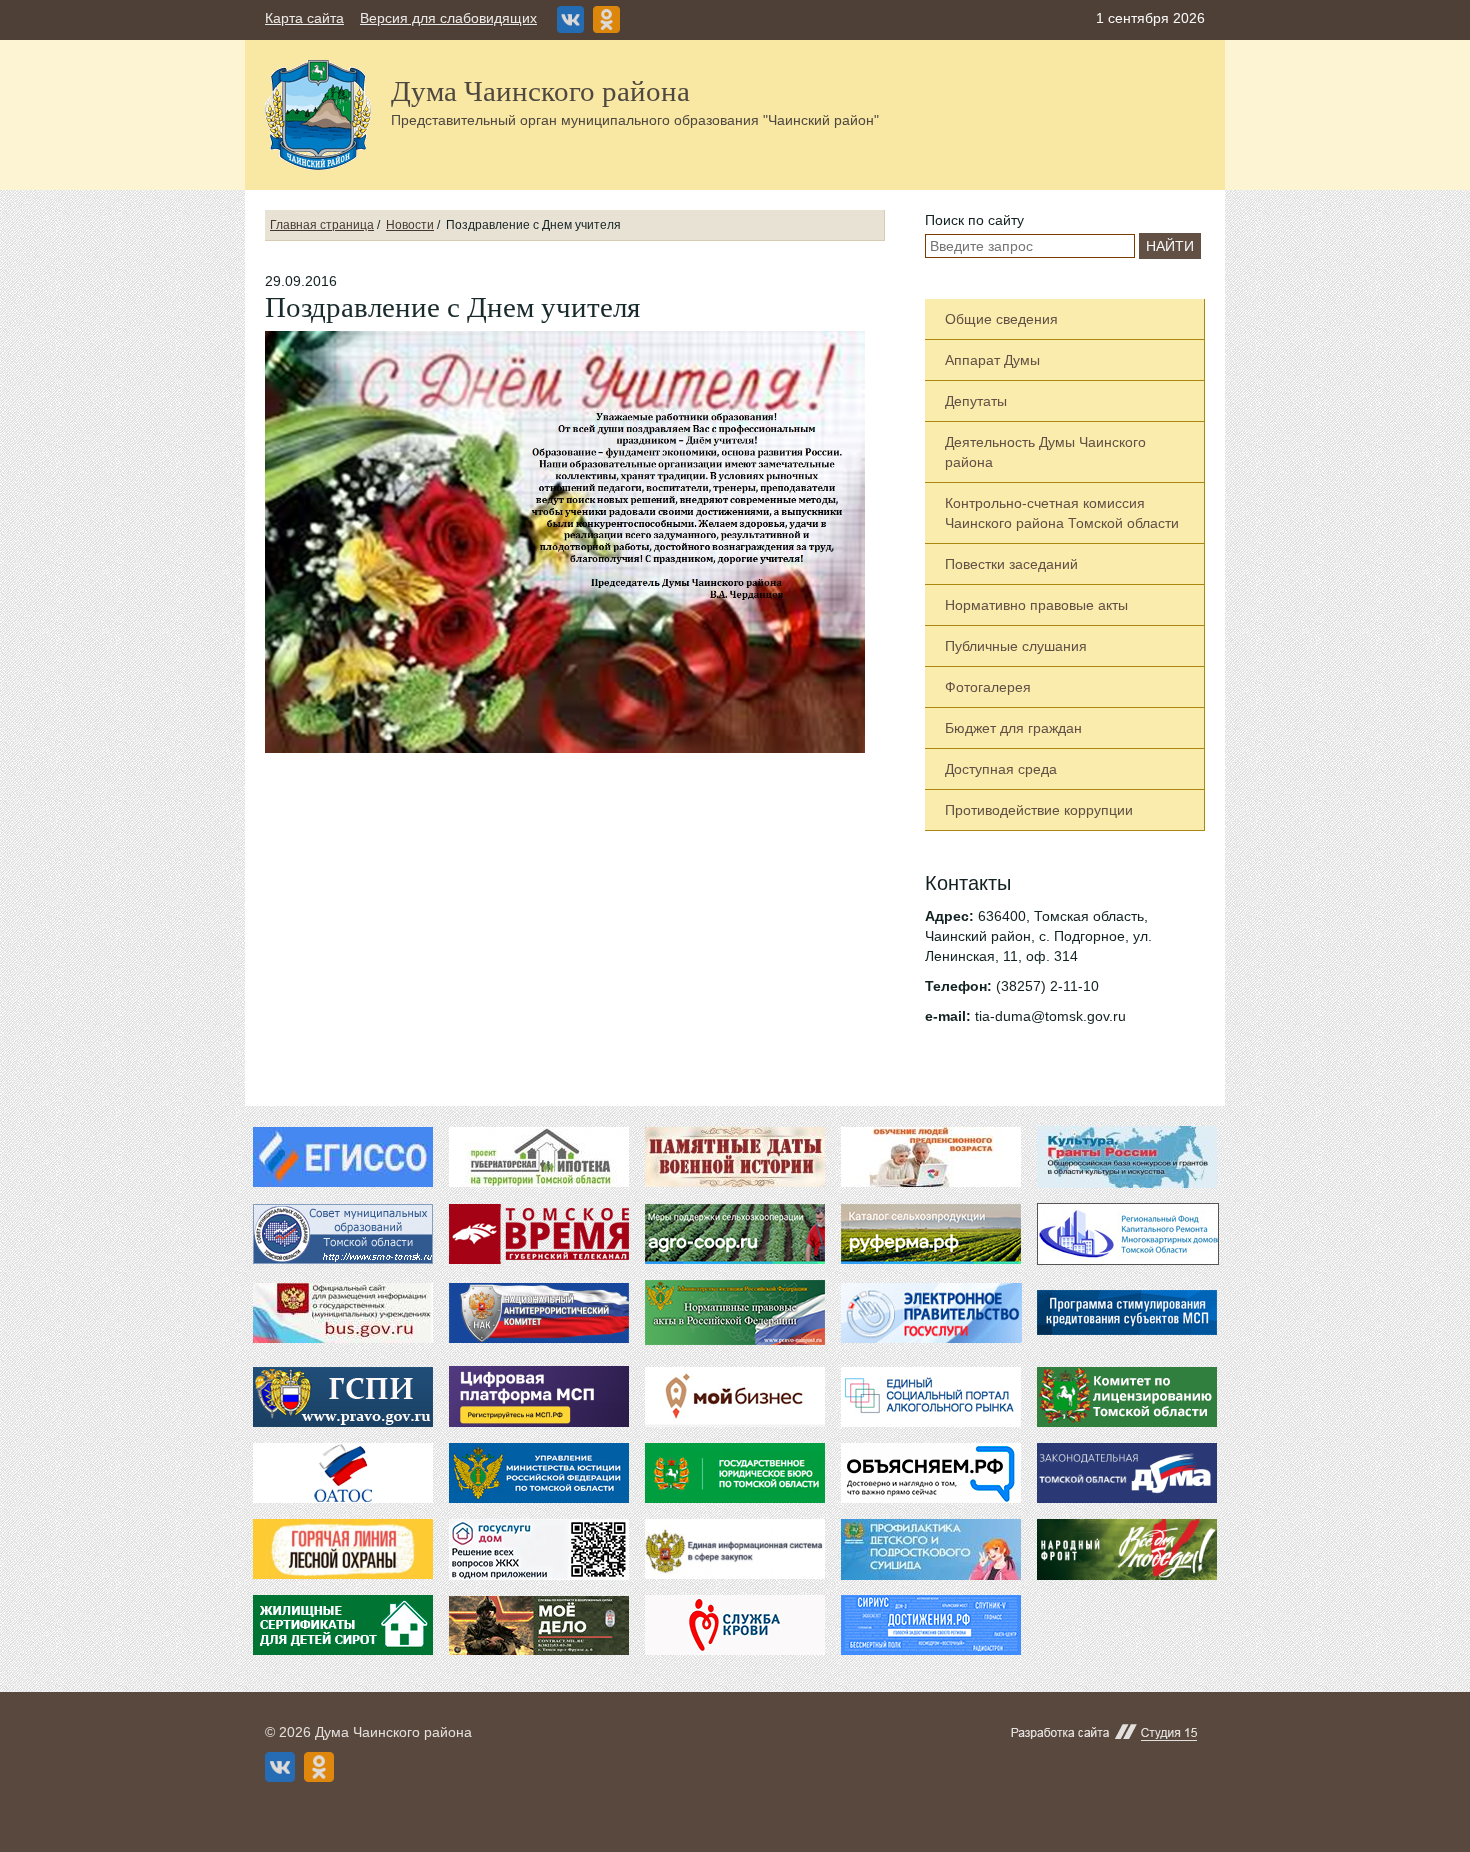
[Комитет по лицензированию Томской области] (1127, 1397)
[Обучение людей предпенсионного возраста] (931, 1157)
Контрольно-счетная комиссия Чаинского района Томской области (1062, 513)
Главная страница (322, 225)
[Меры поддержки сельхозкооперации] (735, 1234)
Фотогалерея (988, 687)
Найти (1170, 246)
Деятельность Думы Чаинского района (1045, 452)
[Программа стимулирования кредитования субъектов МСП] (1127, 1320)
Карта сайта (304, 18)
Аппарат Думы (992, 360)
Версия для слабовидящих (448, 18)
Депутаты (976, 401)
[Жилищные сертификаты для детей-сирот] (343, 1625)
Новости (410, 225)
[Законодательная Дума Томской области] (1127, 1473)
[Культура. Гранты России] (1127, 1156)
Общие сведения (1001, 319)
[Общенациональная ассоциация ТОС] (343, 1473)
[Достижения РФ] (931, 1625)
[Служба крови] (735, 1625)
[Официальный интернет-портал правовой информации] (343, 1397)
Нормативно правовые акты (1036, 605)
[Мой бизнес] (735, 1397)
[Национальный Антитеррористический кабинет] (539, 1313)
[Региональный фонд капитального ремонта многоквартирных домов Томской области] (1127, 1233)
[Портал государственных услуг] (931, 1313)
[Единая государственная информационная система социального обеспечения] (343, 1157)
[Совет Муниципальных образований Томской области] (343, 1234)
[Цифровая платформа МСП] (539, 1396)
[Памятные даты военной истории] (735, 1157)
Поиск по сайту (974, 220)
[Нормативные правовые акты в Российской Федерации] (735, 1310)
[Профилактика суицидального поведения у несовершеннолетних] (931, 1549)
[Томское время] (539, 1234)
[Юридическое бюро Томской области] (735, 1473)
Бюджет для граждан (1013, 728)
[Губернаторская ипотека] (539, 1157)
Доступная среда (1001, 769)
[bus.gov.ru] (343, 1313)
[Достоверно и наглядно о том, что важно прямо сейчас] (931, 1473)
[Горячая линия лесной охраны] (343, 1549)
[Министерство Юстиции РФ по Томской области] (539, 1473)
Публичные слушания (1016, 646)
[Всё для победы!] (1127, 1549)
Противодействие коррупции (1039, 810)
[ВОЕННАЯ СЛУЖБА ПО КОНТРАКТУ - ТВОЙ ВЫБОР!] (539, 1626)
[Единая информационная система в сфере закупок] (735, 1549)
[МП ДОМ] (539, 1549)
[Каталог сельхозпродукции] (931, 1234)
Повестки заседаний (1011, 564)
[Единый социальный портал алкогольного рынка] (931, 1397)
